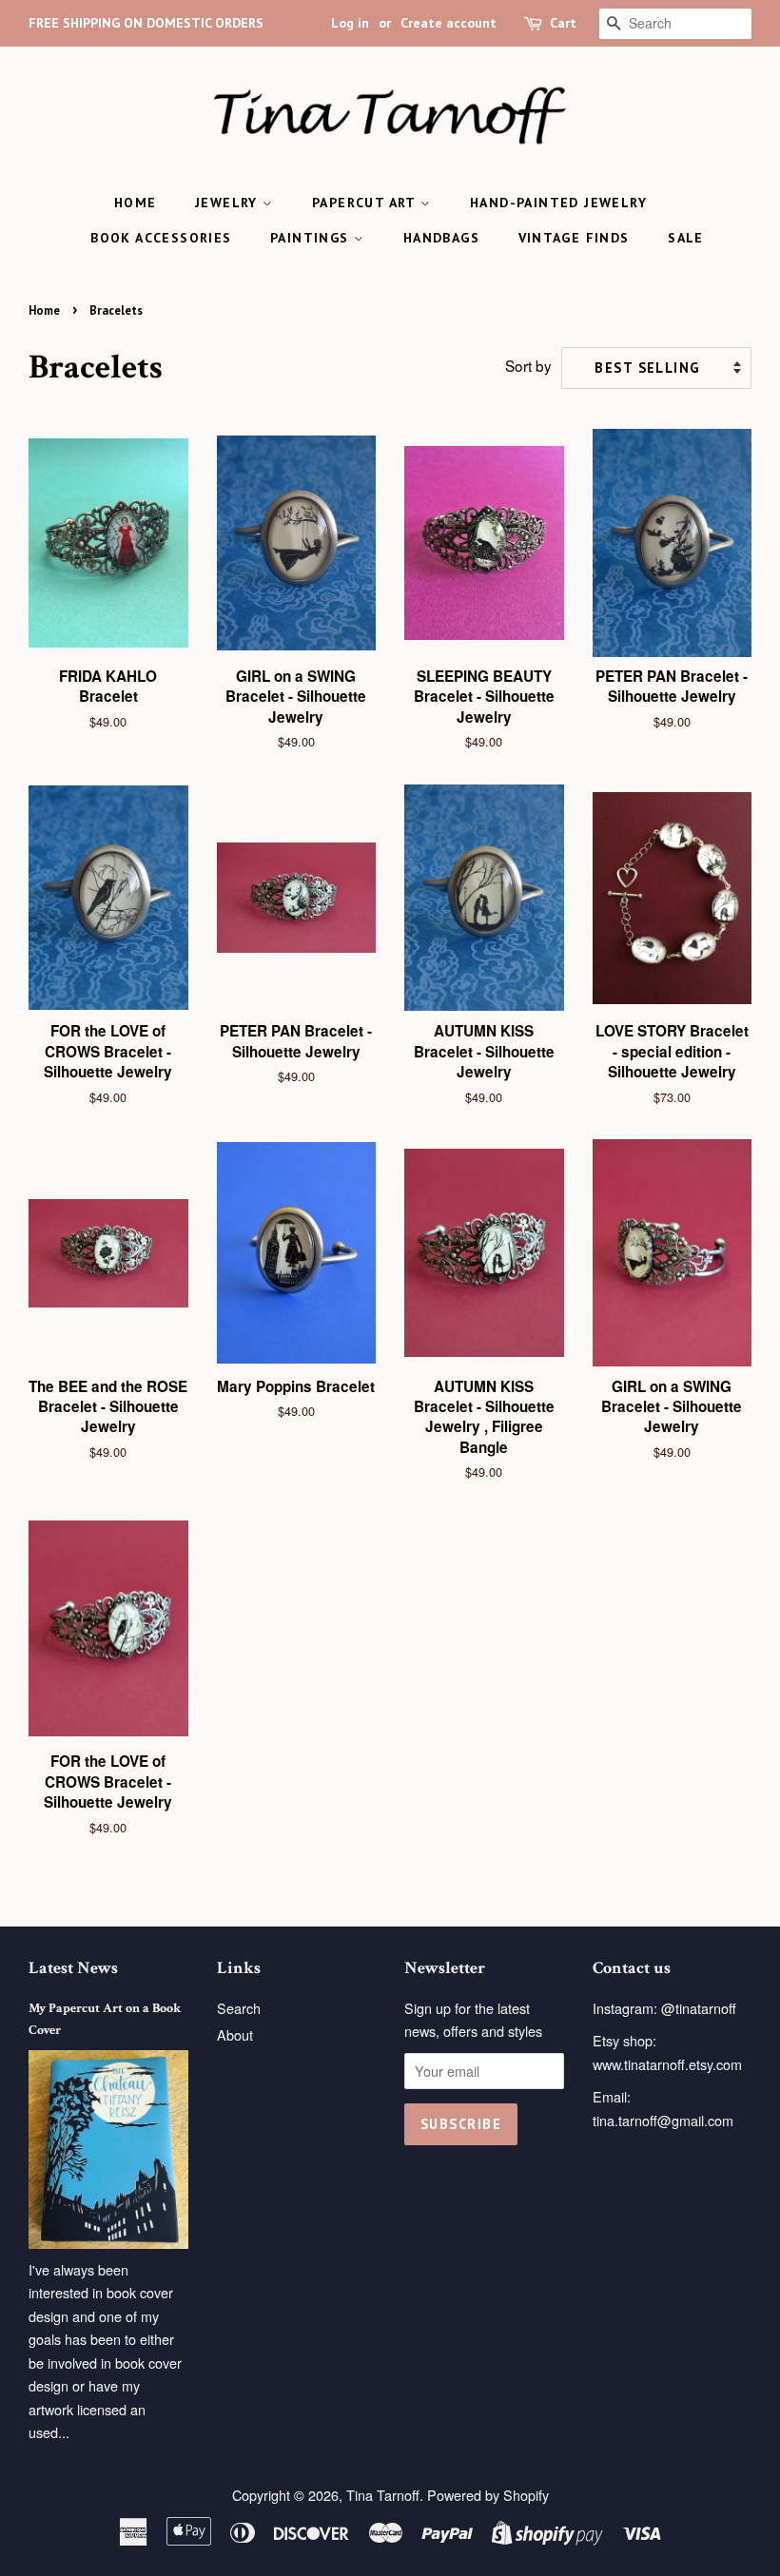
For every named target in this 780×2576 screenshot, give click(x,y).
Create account (448, 23)
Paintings (312, 238)
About (235, 2034)
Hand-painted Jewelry (558, 203)
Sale (686, 238)
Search (239, 2008)
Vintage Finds (574, 238)
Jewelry (229, 203)
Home (136, 203)
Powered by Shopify (488, 2495)
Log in (350, 23)
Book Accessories (161, 238)
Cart (563, 23)
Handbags (441, 238)
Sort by (528, 365)
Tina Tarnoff (383, 2495)
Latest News (73, 1968)
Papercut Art (366, 203)
